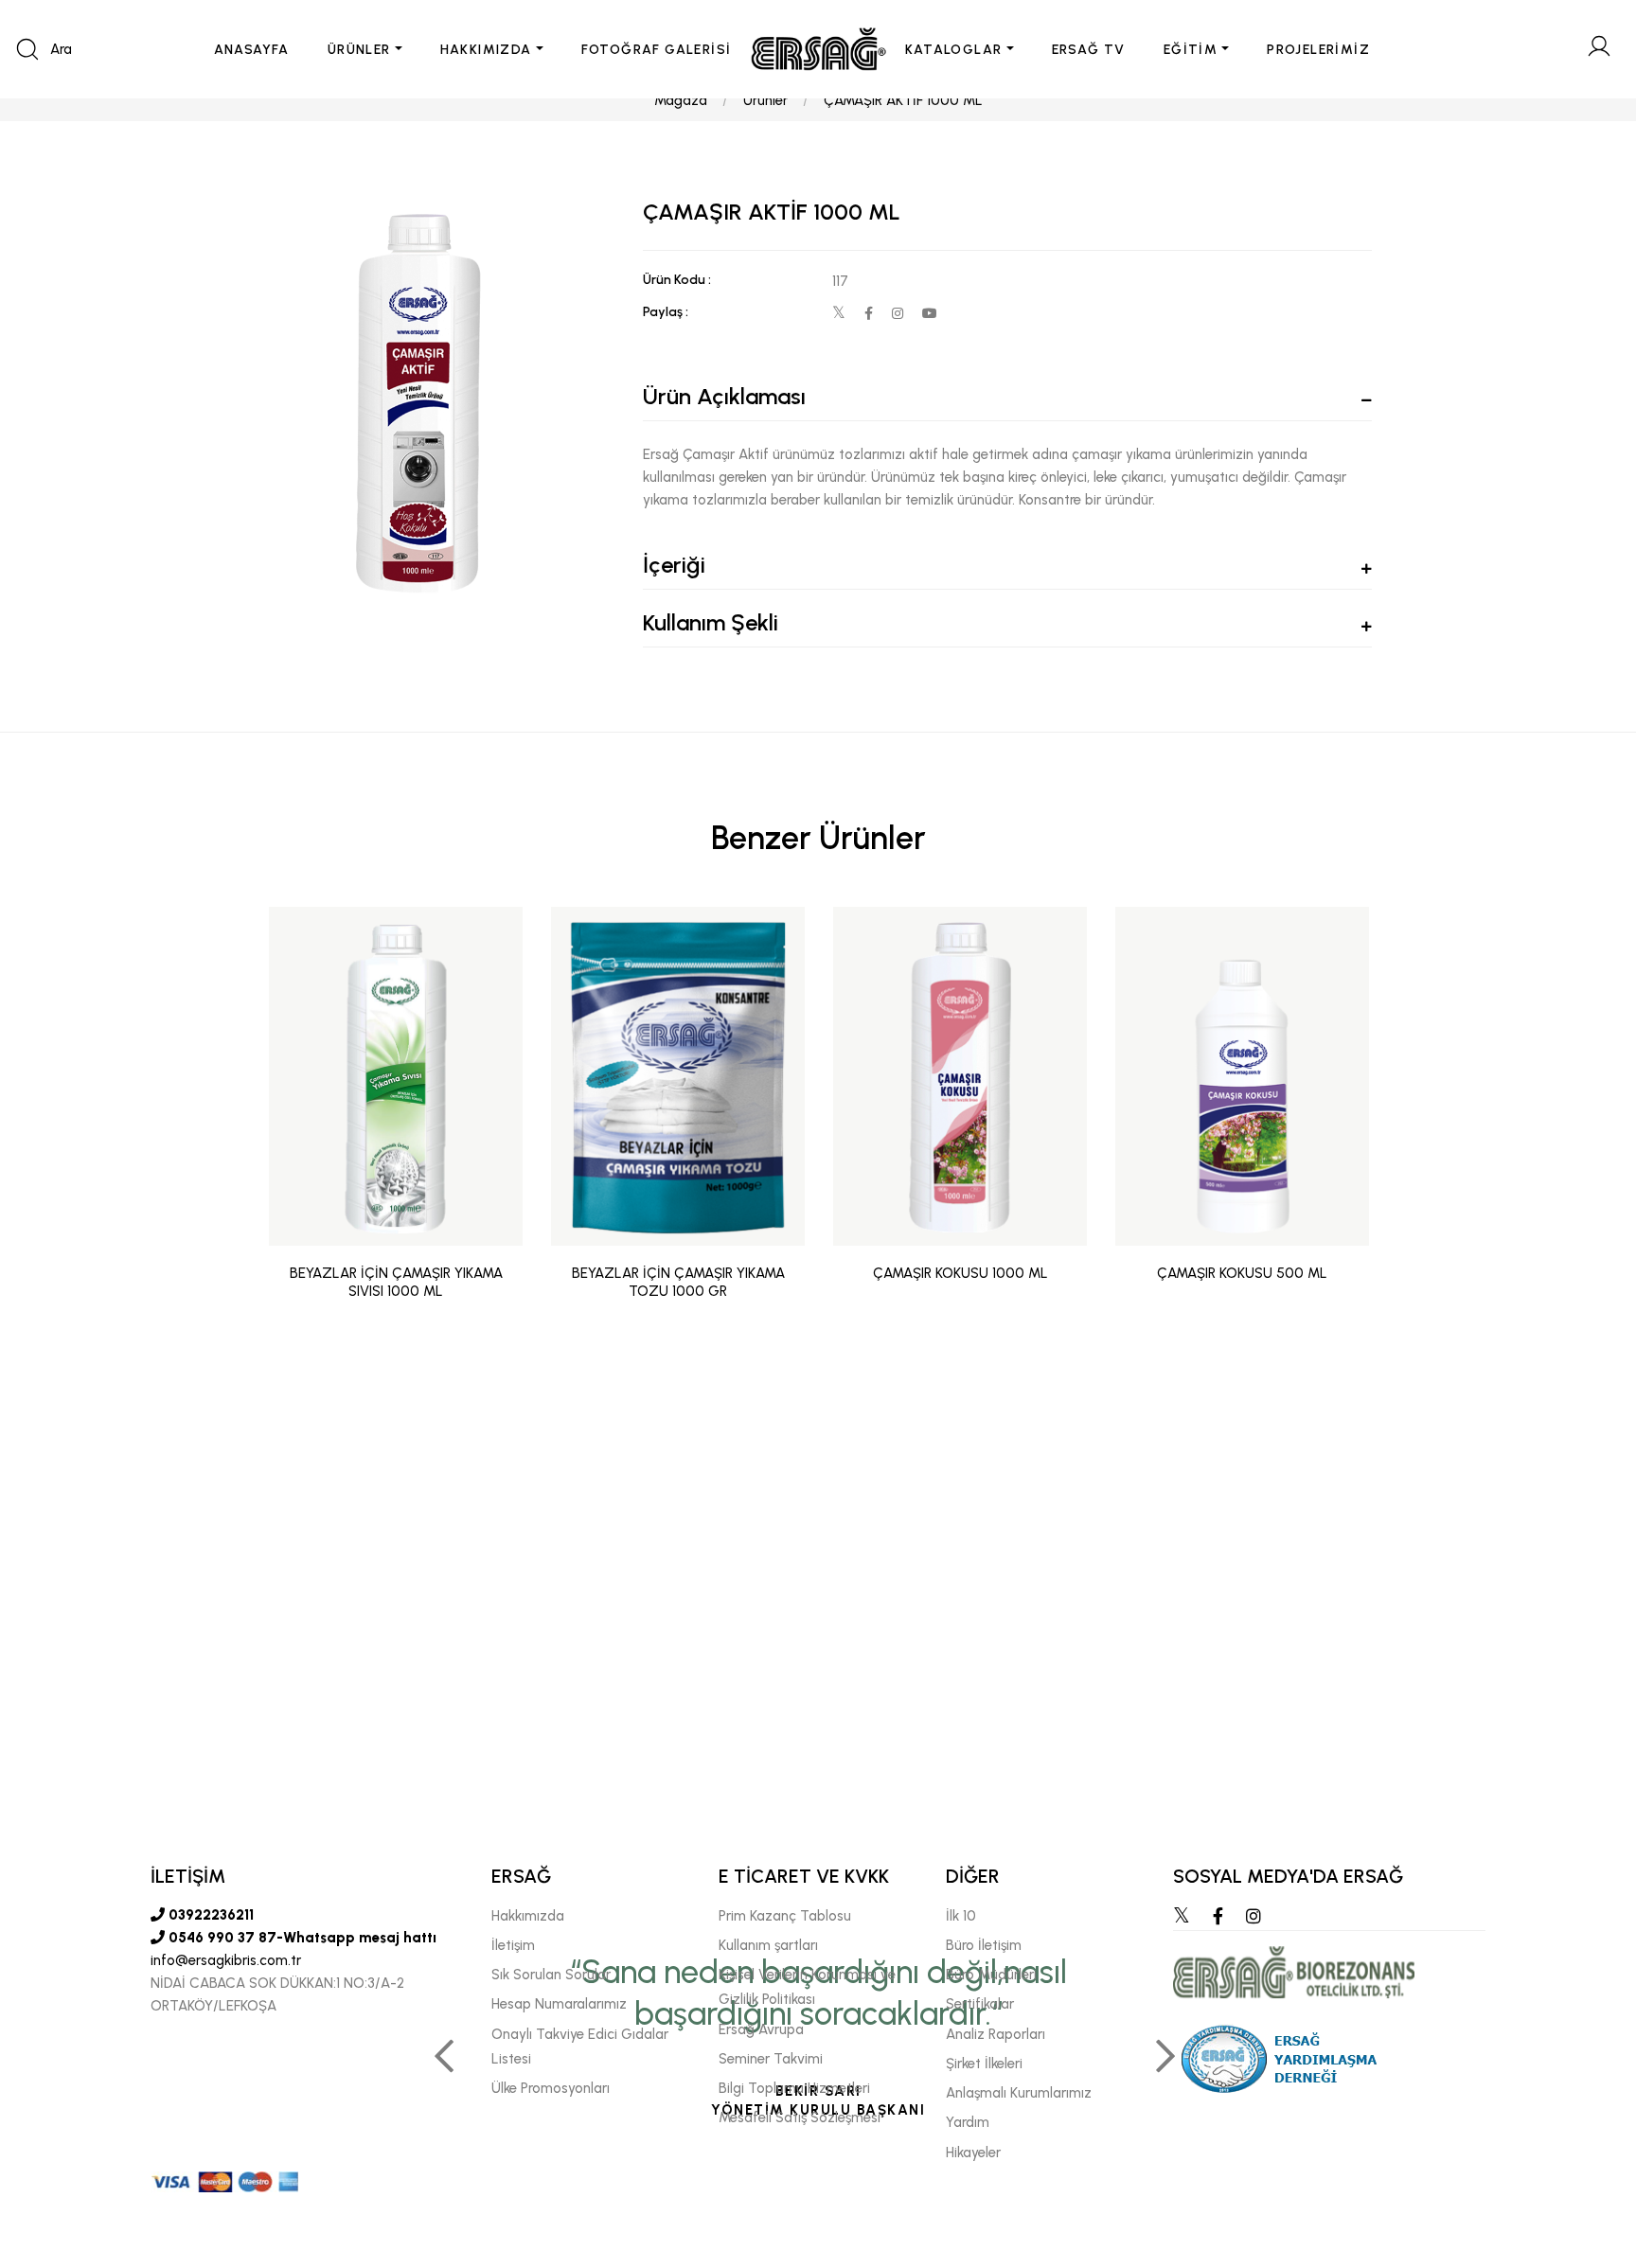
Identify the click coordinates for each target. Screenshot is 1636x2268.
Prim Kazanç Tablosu (785, 1916)
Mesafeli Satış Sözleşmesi (800, 2117)
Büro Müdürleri (991, 1975)
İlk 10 (961, 1916)
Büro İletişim (984, 1945)
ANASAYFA (252, 50)
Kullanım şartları (768, 1945)
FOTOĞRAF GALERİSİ (657, 50)
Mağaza (681, 100)
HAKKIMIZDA (486, 50)
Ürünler (765, 100)
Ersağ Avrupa (761, 2029)
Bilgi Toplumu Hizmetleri (794, 2088)
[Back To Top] (1585, 2151)
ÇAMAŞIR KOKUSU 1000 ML (960, 1273)
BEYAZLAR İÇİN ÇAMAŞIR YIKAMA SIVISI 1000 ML (396, 1283)
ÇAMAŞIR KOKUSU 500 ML (1242, 1273)
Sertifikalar (980, 2004)
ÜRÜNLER (359, 50)
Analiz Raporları (996, 2034)
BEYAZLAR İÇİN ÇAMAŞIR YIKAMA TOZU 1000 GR (678, 1283)
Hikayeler (973, 2153)
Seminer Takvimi (771, 2059)
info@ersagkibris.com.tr (226, 1960)
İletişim (513, 1945)
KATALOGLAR (954, 50)
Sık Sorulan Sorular (551, 1975)
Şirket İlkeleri (984, 2064)
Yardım (968, 2122)
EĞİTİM (1191, 50)
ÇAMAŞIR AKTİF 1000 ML (903, 100)
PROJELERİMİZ (1318, 50)
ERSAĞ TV (1089, 50)
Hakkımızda (528, 1916)
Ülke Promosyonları (551, 2088)
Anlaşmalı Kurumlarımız (1019, 2093)
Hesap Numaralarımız (559, 2004)
